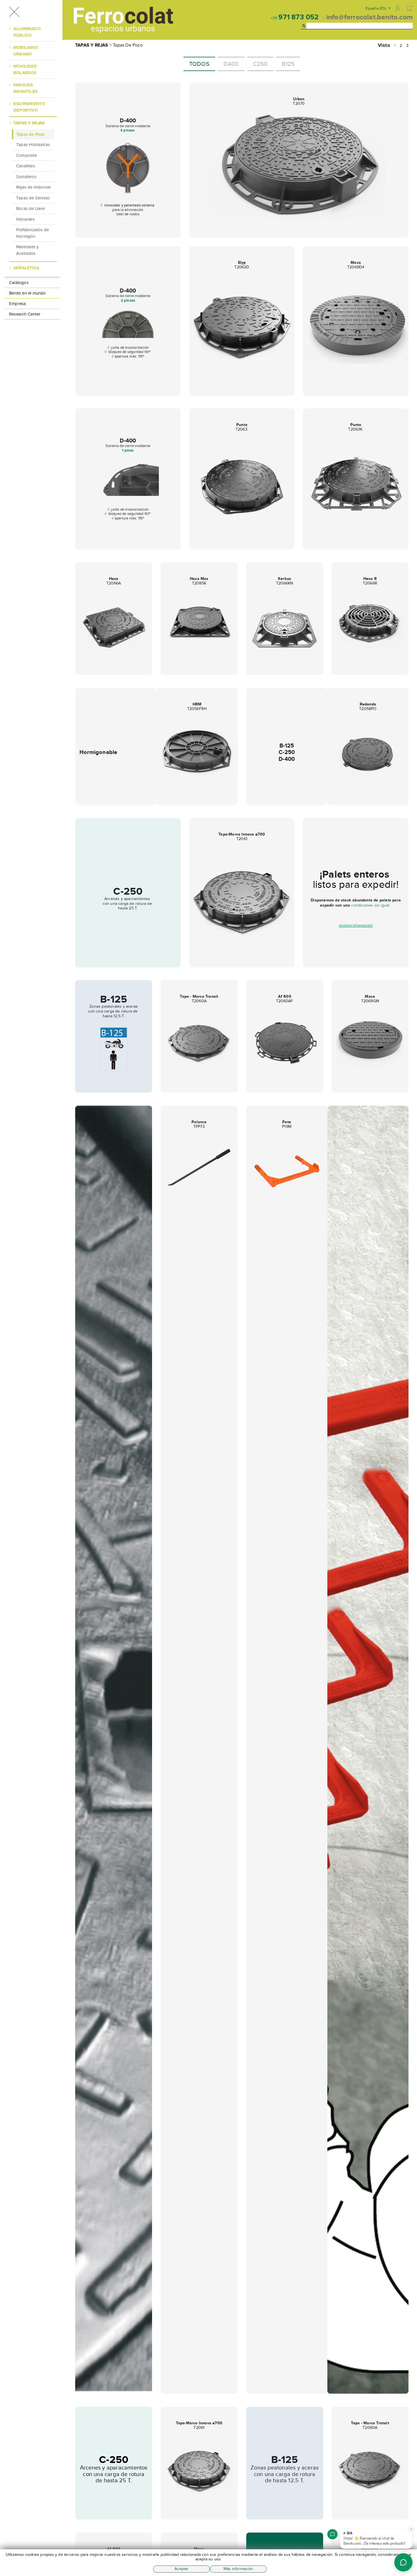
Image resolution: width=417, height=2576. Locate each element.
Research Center (25, 314)
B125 (288, 64)
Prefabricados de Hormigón (32, 233)
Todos (199, 64)
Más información (238, 2569)
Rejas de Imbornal (33, 187)
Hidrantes (25, 219)
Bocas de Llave (30, 208)
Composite (27, 155)
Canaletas (26, 166)
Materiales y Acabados (27, 250)
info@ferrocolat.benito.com (369, 17)
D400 (231, 64)
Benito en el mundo (28, 293)
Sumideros (26, 177)
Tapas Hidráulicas (33, 145)
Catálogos (19, 283)
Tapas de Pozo (31, 134)
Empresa (17, 304)
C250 (260, 64)
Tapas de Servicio (33, 198)
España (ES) (376, 8)
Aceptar (181, 2569)
